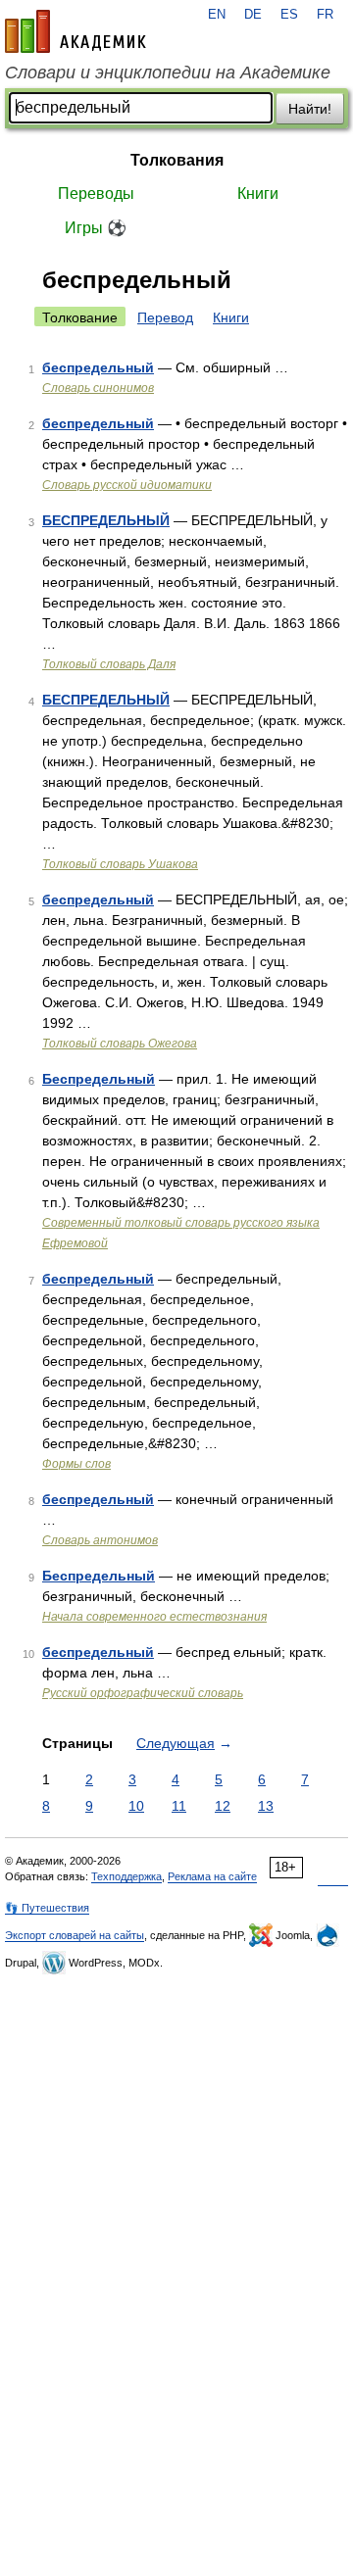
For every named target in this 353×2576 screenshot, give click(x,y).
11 (179, 1806)
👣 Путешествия (47, 1908)
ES (289, 15)
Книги (258, 194)
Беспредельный (99, 1079)
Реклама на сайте (212, 1876)
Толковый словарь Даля (109, 664)
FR (325, 15)
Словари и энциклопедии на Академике (168, 73)
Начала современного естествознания (154, 1617)
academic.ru (76, 31)
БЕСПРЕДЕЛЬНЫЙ (106, 520)
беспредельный (98, 367)
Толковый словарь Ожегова (120, 1044)
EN (217, 15)
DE (253, 15)
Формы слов (76, 1464)
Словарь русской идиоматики (127, 485)
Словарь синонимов (98, 388)
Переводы (96, 194)
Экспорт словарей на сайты (75, 1935)
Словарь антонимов (100, 1540)
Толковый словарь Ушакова (120, 864)
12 (223, 1806)
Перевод (165, 317)
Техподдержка (126, 1876)
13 (266, 1806)
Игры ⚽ (96, 228)
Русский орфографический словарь (143, 1693)
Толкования (177, 160)
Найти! (310, 109)
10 (136, 1806)
